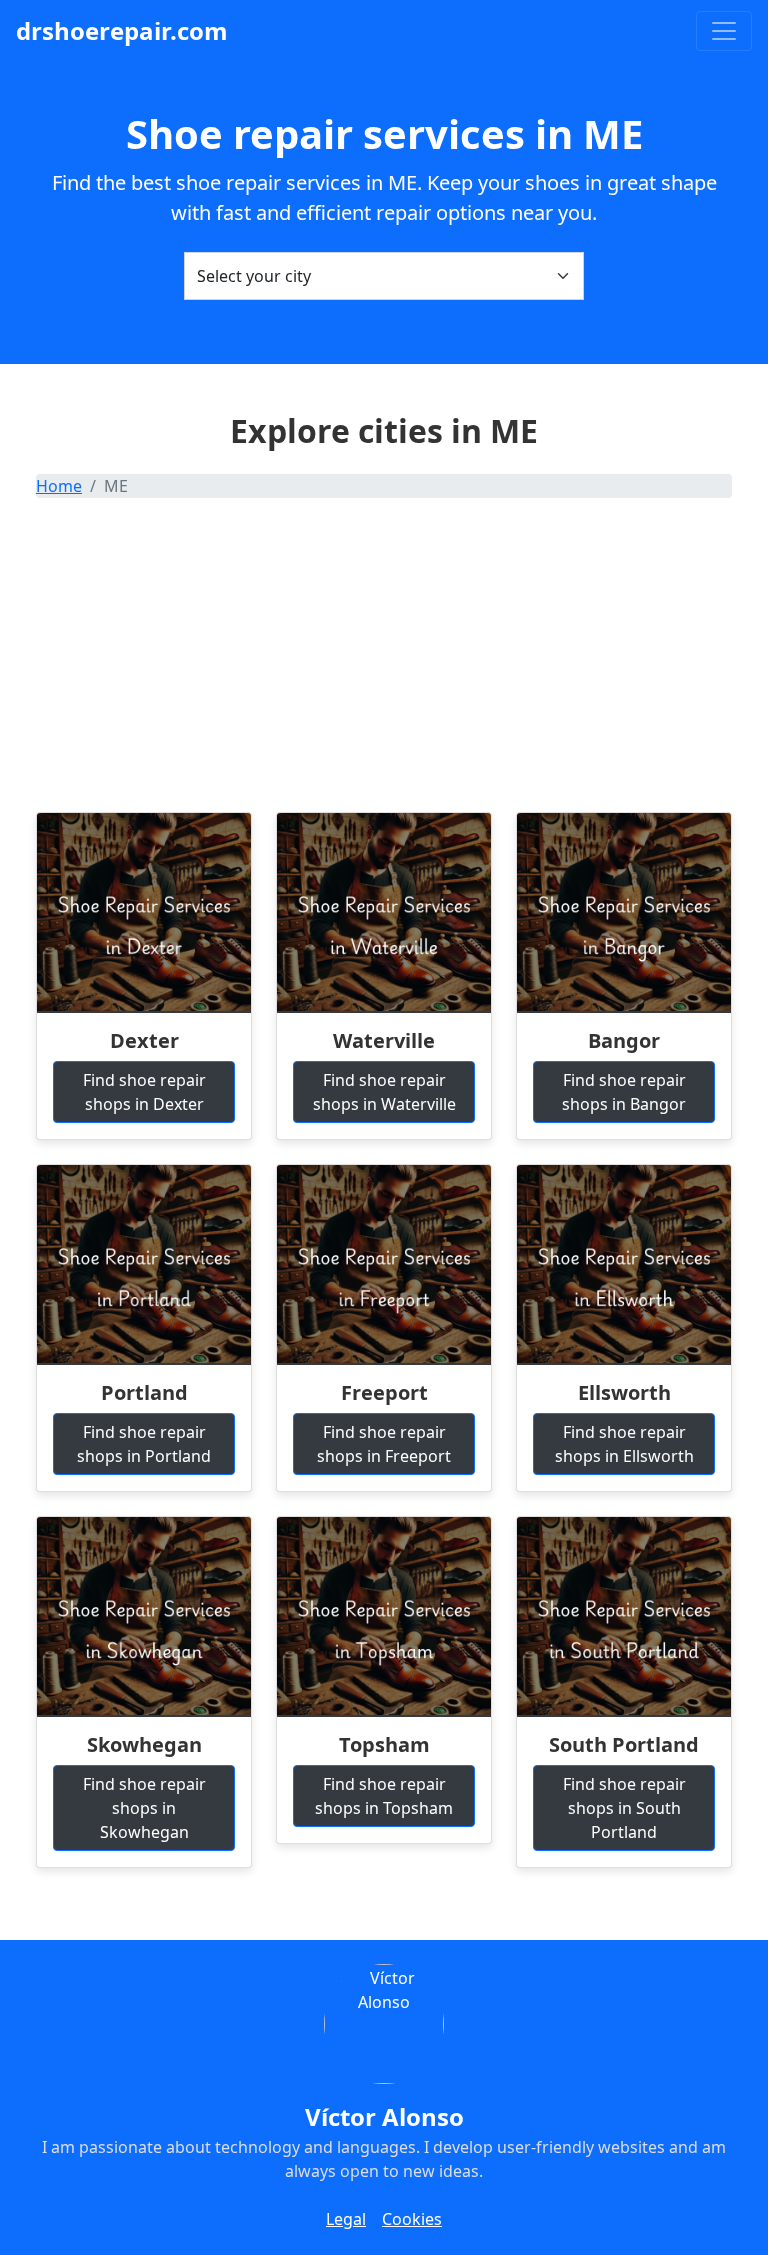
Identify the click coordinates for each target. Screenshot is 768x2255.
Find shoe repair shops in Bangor (624, 1092)
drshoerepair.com (122, 30)
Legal (346, 2219)
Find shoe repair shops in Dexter (144, 1092)
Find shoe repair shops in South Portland (624, 1808)
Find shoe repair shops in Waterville (384, 1092)
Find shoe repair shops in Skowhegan (144, 1808)
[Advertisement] (384, 662)
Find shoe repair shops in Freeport (384, 1444)
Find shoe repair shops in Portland (144, 1444)
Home (59, 486)
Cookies (412, 2219)
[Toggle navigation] (724, 31)
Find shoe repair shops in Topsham (384, 1796)
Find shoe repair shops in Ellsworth (624, 1444)
